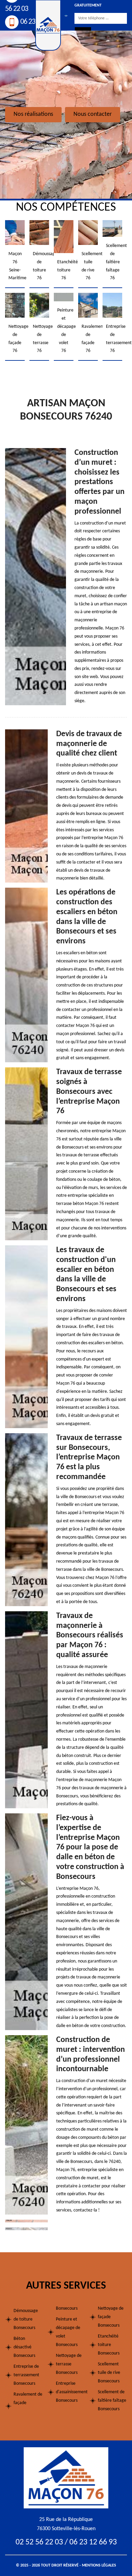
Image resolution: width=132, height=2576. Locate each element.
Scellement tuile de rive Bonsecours (109, 2373)
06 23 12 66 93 (93, 2542)
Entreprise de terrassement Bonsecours (26, 2375)
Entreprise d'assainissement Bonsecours (70, 2392)
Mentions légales (99, 2565)
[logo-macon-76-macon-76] (66, 2478)
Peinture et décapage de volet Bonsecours (68, 2332)
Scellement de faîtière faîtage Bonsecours (112, 2401)
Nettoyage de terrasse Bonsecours (69, 2364)
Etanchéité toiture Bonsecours (109, 2345)
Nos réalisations (33, 114)
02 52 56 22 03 (39, 2542)
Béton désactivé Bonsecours (24, 2347)
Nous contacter (93, 114)
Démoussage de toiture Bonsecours (26, 2319)
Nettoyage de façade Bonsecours (111, 2317)
